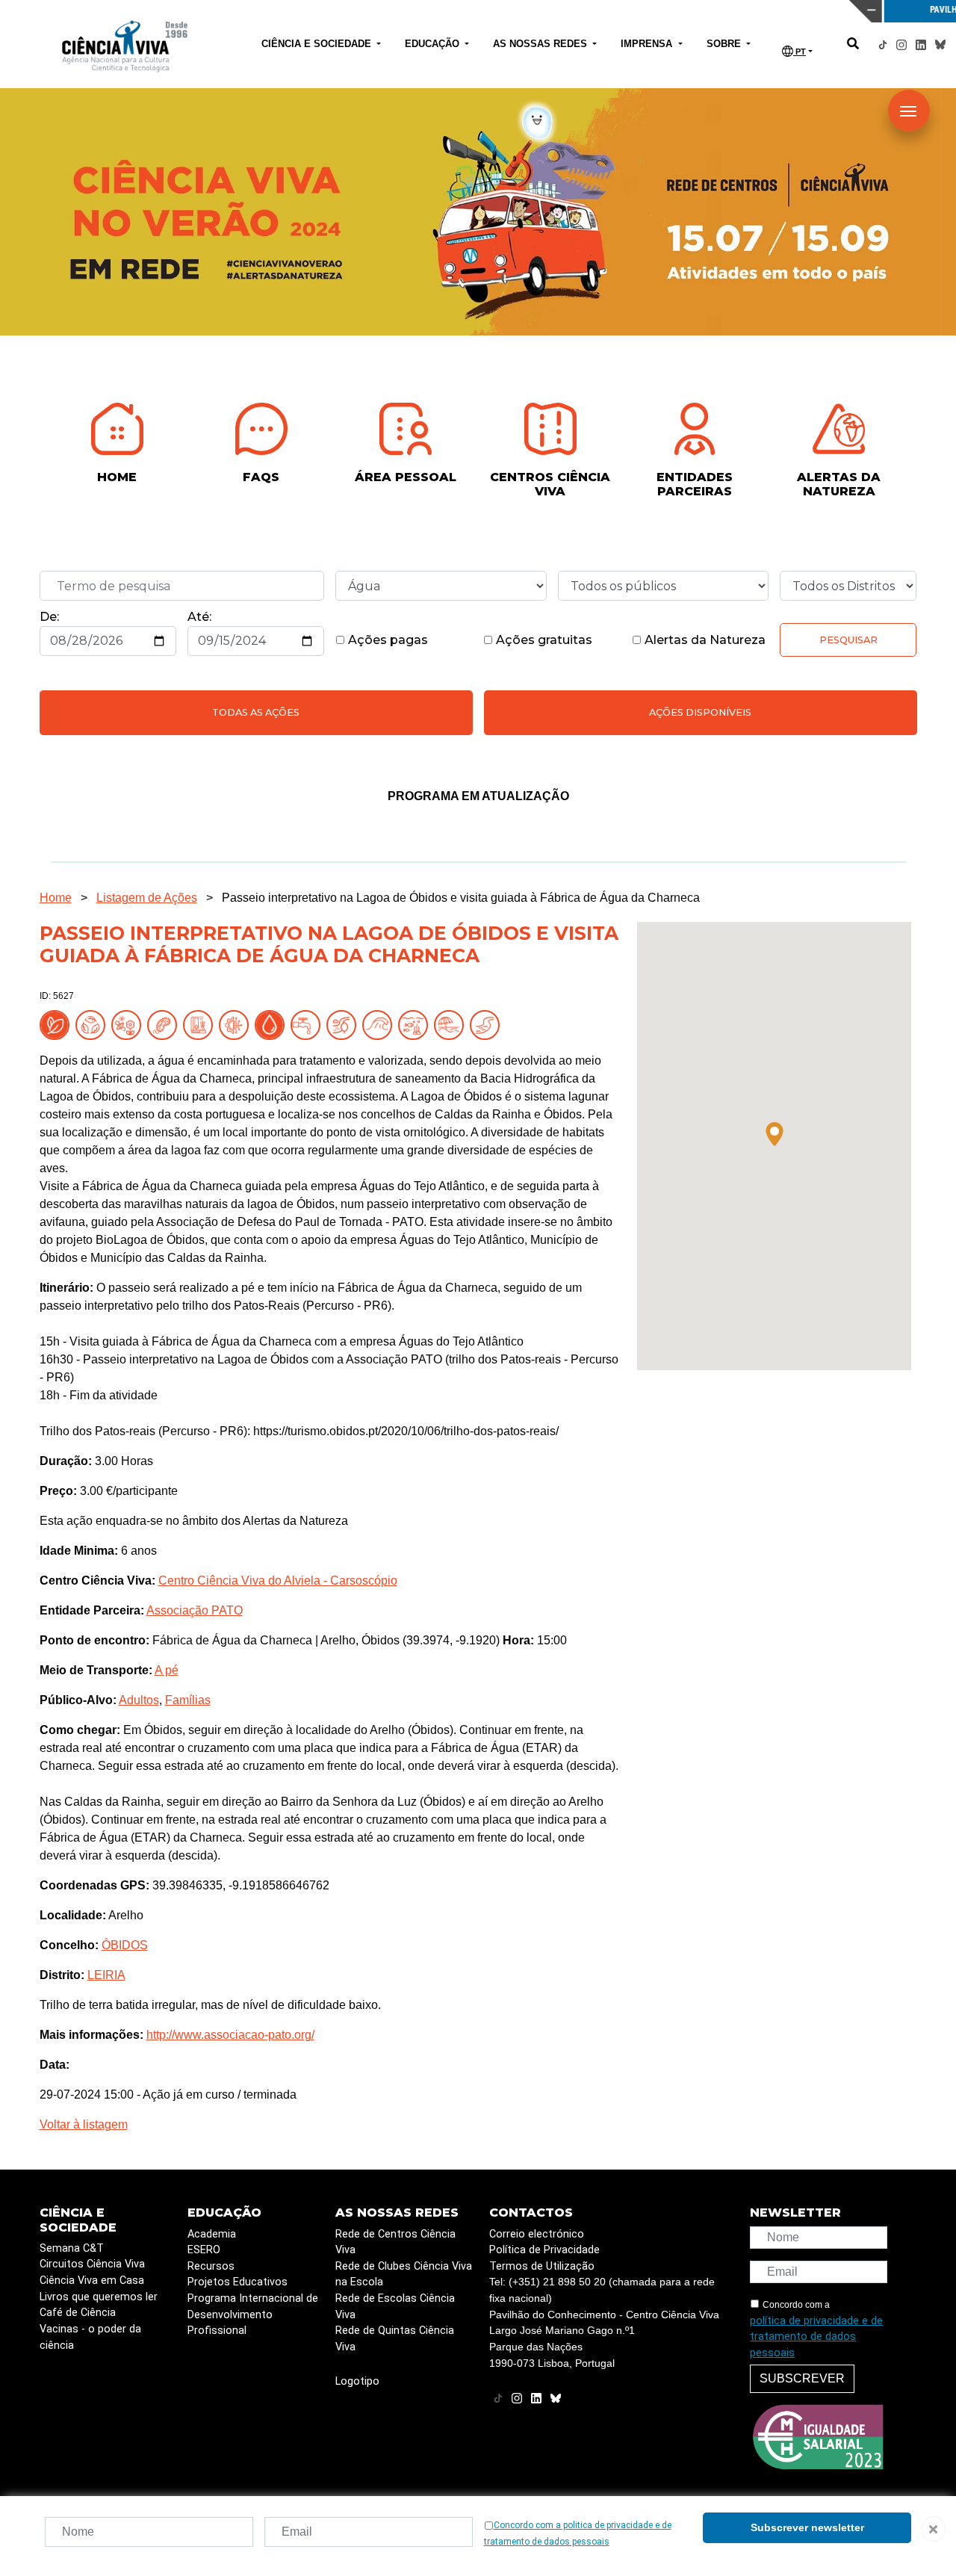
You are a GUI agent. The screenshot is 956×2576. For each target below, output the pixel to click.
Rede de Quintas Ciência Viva (395, 2339)
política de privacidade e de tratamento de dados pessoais (816, 2337)
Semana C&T (72, 2248)
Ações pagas (387, 640)
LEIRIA (106, 1975)
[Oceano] (416, 1025)
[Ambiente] (93, 1025)
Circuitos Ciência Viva (92, 2264)
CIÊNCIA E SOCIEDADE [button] (318, 44)
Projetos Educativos (238, 2282)
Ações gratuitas (543, 640)
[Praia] (452, 1025)
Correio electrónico (537, 2234)
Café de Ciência (78, 2313)
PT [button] (800, 52)
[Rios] (488, 1025)
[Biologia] (165, 1025)
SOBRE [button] (725, 44)
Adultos (139, 1700)
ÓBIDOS (125, 1945)
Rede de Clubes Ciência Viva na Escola (404, 2275)
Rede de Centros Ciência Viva (395, 2242)
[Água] (308, 1025)
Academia (212, 2234)
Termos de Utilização (542, 2266)
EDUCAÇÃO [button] (434, 44)
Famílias (188, 1700)
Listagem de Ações (147, 898)
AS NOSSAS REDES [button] (541, 44)
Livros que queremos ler (99, 2297)
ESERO (204, 2250)
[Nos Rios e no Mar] (273, 1025)
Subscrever (802, 2378)
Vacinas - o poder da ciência (90, 2337)
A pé (167, 1670)
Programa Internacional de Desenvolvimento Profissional (253, 2315)
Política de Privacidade (544, 2250)
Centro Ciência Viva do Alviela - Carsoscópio (278, 1580)
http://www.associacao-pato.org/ (230, 2035)
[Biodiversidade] (129, 1025)
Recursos (211, 2266)
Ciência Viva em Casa (92, 2281)
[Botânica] (201, 1025)
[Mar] (380, 1025)
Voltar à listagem (84, 2124)
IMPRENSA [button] (648, 44)
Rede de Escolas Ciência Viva (395, 2307)
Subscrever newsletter (807, 2527)
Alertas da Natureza (704, 640)
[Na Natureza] (58, 1025)
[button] (775, 1134)
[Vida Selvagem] (237, 1025)
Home (56, 898)
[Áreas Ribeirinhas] (344, 1025)
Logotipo (357, 2381)
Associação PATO (195, 1610)
